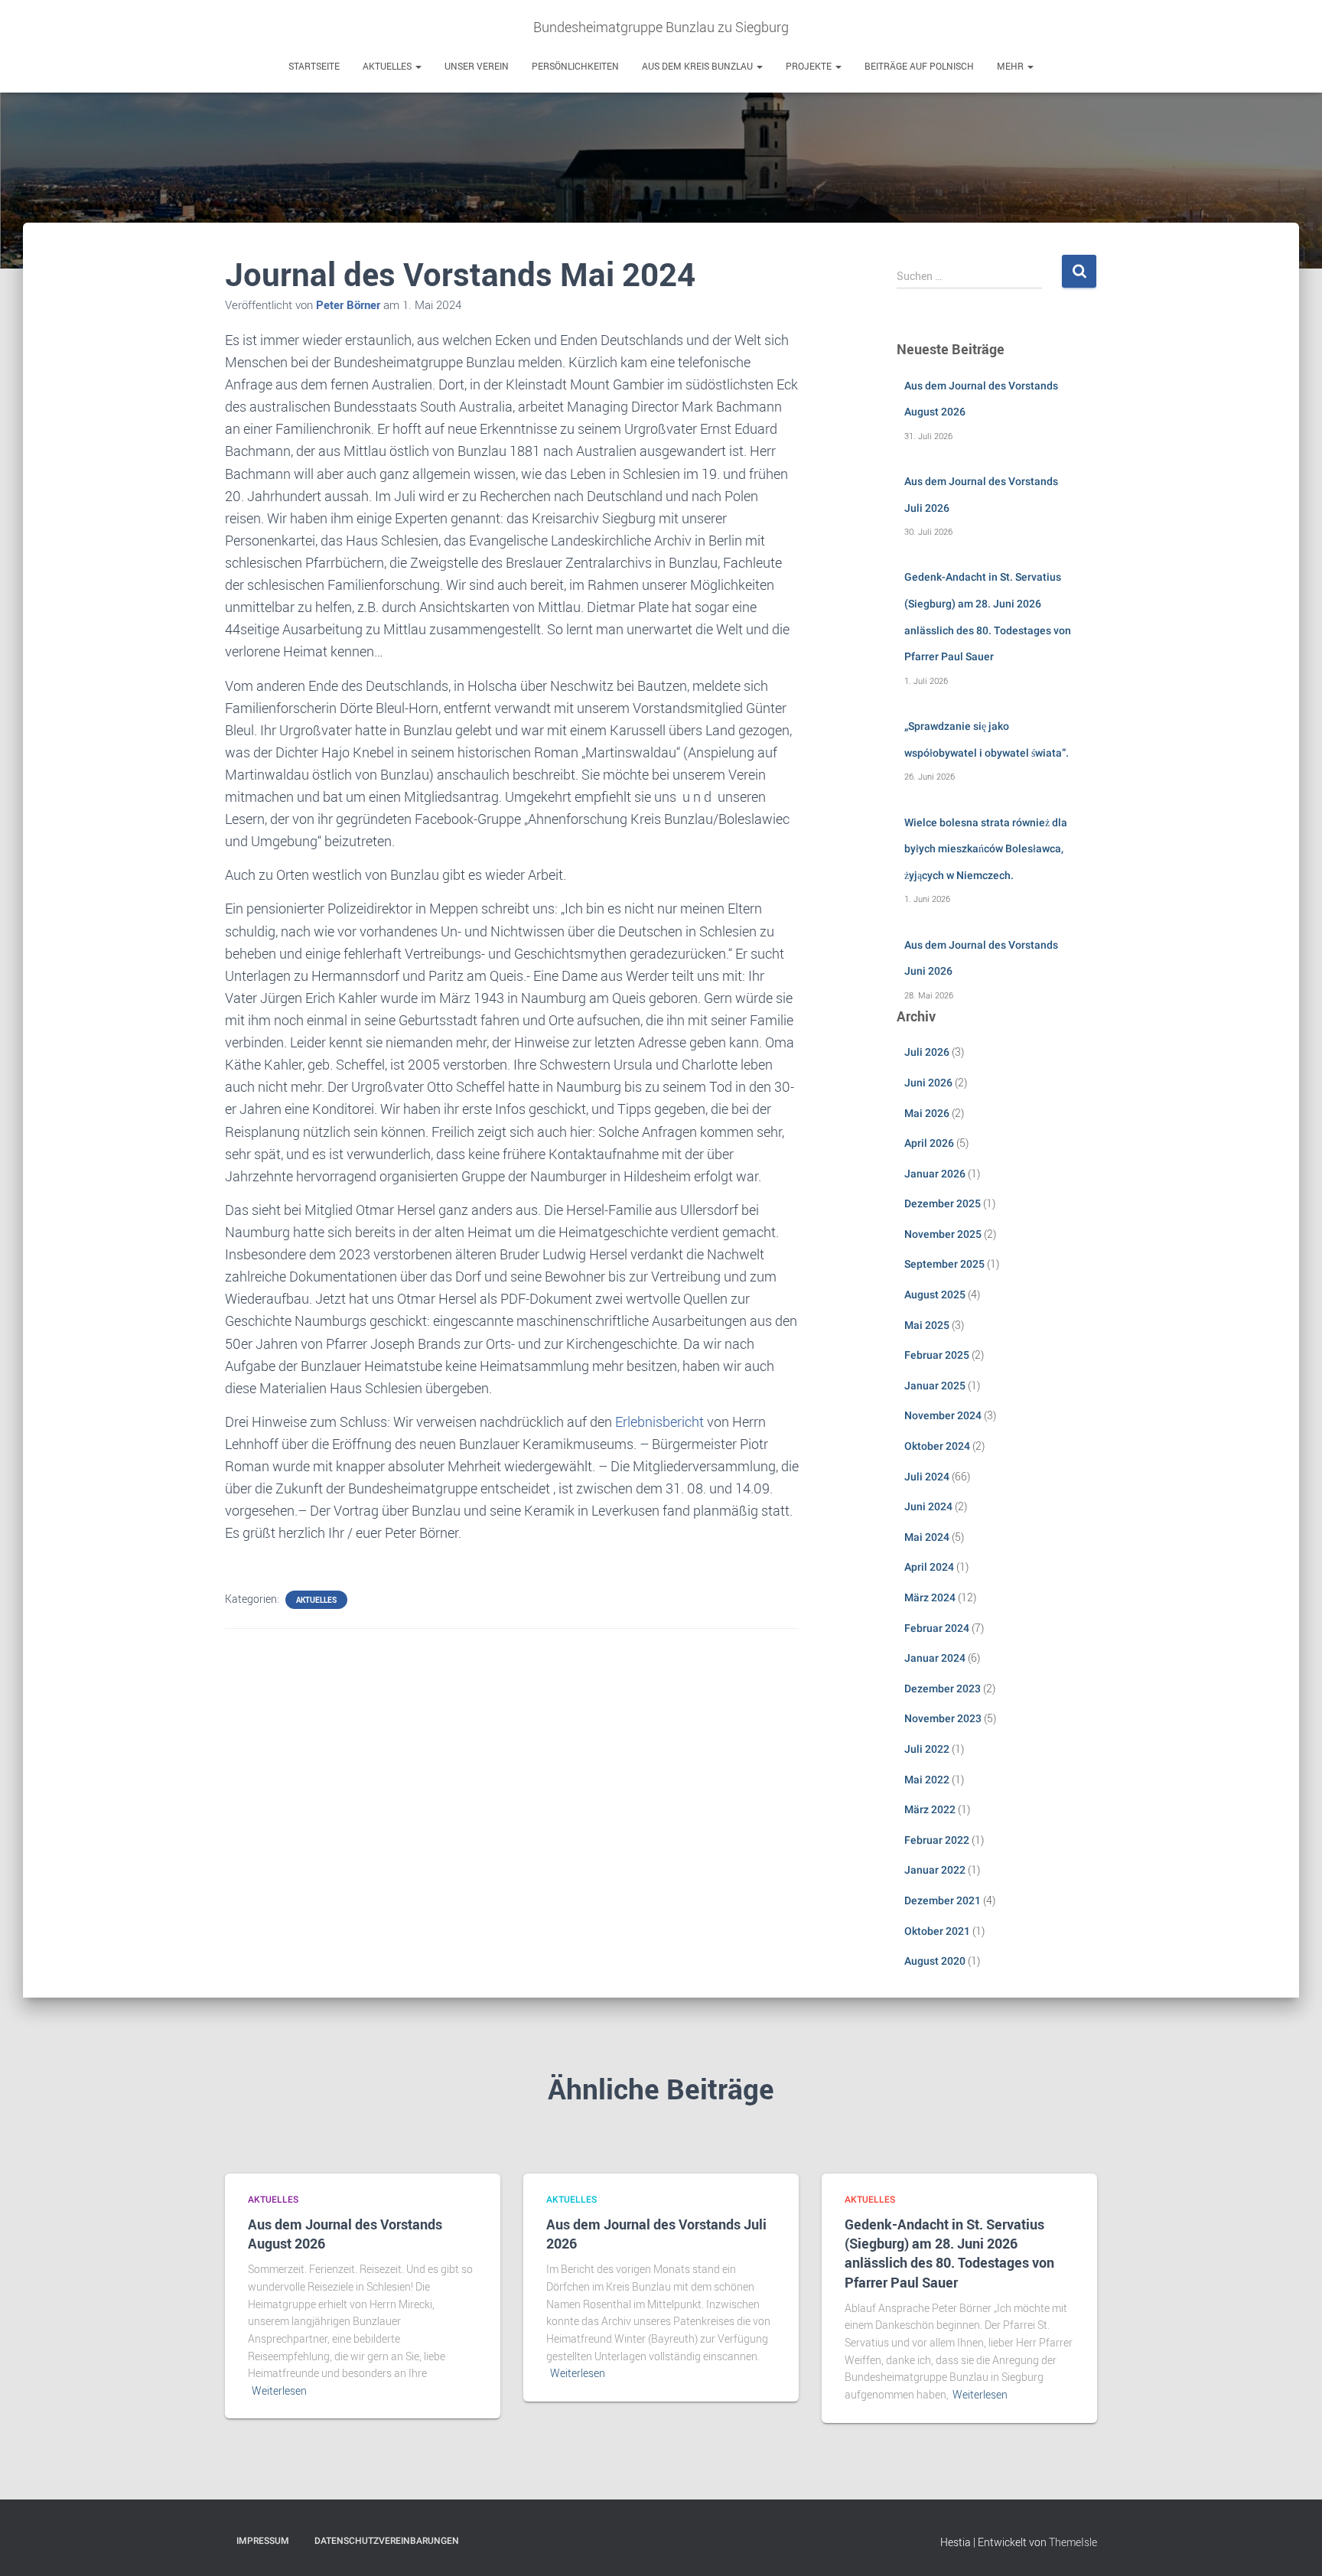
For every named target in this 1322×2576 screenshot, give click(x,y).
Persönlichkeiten (575, 66)
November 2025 (943, 1234)
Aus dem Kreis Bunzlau (698, 66)
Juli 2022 (927, 1749)
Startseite (314, 66)
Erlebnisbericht (659, 1422)
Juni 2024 (928, 1506)
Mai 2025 (927, 1325)
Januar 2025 (935, 1386)
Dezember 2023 (943, 1689)
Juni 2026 (928, 1083)
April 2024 (929, 1567)
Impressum (263, 2541)
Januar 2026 (935, 1174)
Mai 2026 (927, 1113)
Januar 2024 (935, 1658)
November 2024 (943, 1415)
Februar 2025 (937, 1355)
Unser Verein (477, 66)
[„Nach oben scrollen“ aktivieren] (1292, 2545)
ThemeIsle (1073, 2542)
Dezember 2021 (943, 1900)
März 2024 (930, 1597)
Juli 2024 (927, 1477)
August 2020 (935, 1961)
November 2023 (943, 1718)
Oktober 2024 (937, 1446)
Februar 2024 (937, 1628)
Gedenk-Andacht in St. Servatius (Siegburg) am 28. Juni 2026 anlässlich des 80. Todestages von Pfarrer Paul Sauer (949, 2253)
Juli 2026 (927, 1052)
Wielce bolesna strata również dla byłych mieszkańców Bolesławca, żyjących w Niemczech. (986, 849)
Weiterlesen (279, 2390)
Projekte (810, 66)
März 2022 (930, 1809)
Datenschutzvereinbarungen (387, 2541)
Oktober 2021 (937, 1931)
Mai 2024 (927, 1537)
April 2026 (929, 1143)
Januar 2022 (935, 1870)
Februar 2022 (937, 1840)
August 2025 (935, 1295)
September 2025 (944, 1264)
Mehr (1011, 66)
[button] (418, 66)
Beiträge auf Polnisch (919, 66)
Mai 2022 (927, 1780)
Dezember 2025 (943, 1203)
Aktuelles (388, 66)
